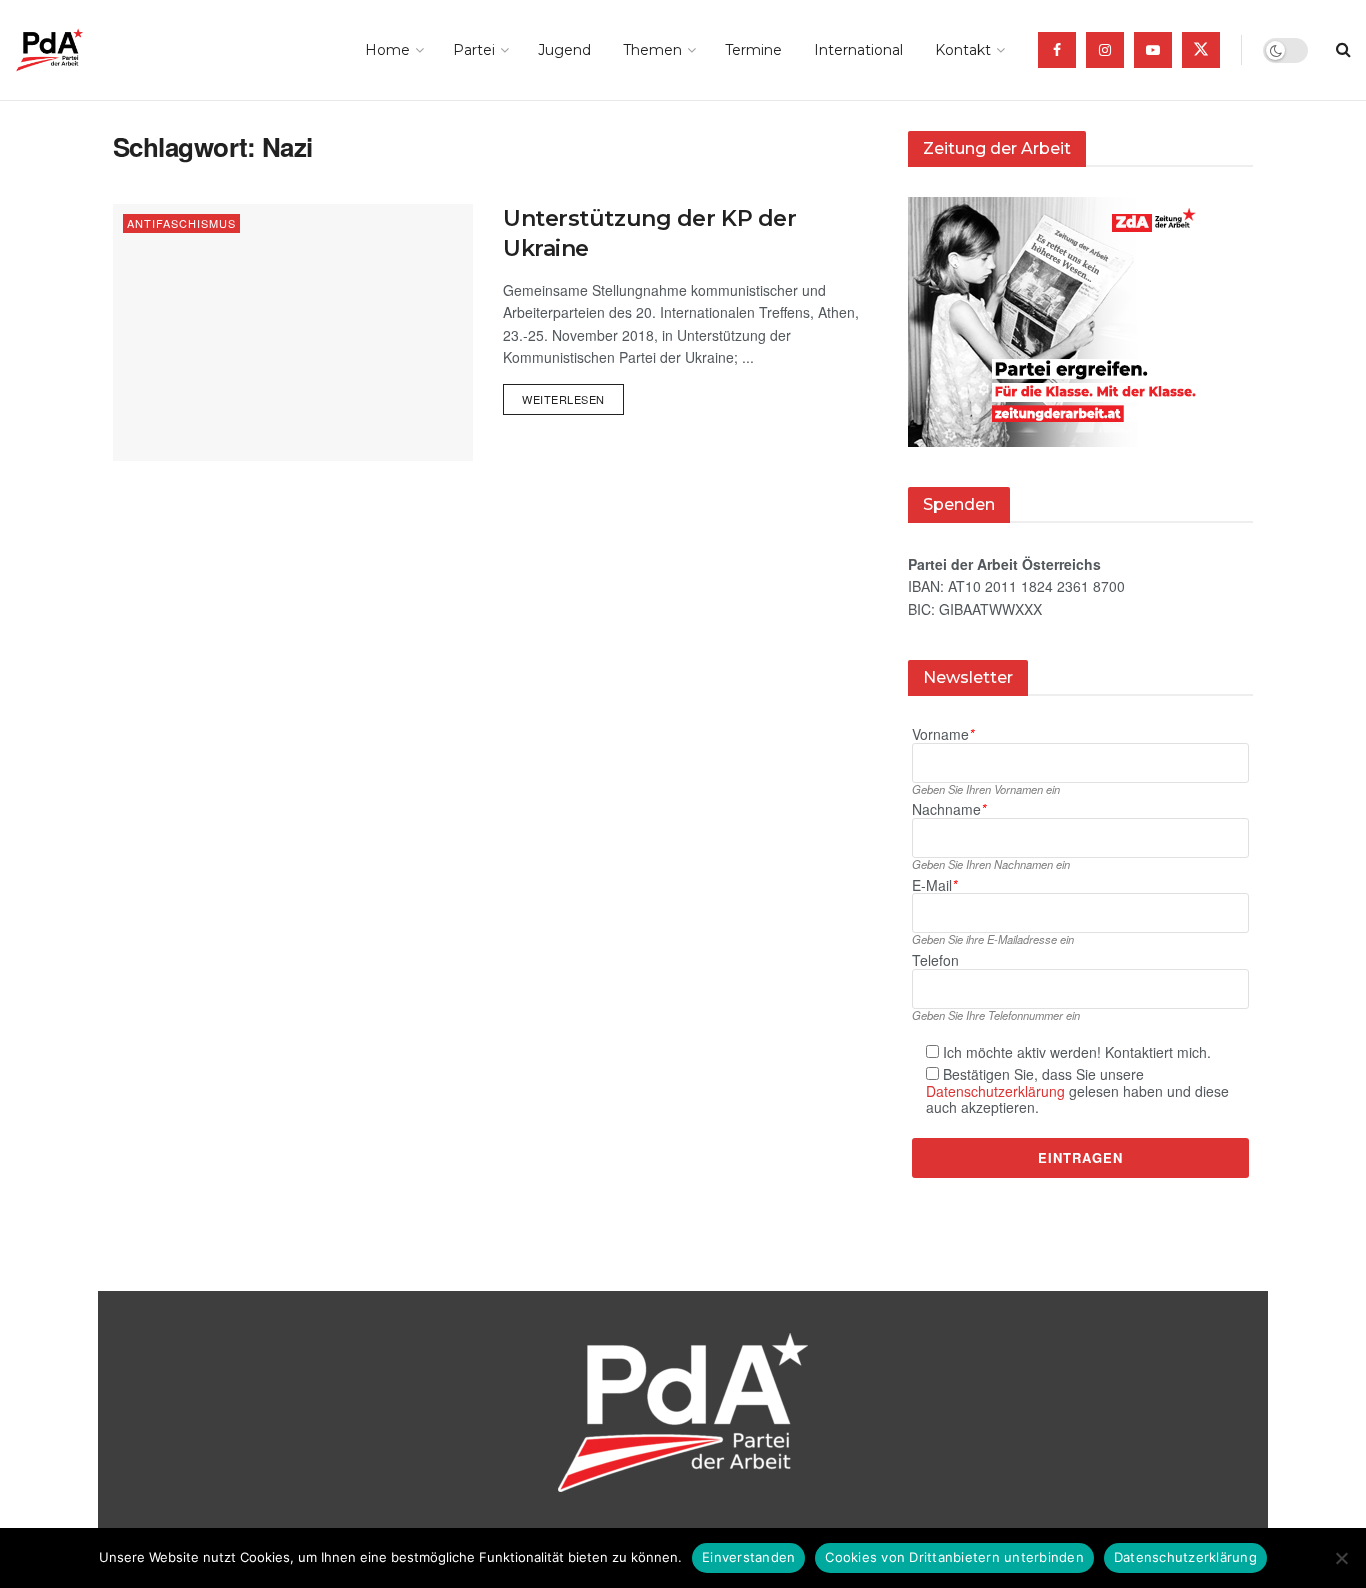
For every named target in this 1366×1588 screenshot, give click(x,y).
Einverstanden (748, 1557)
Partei (474, 50)
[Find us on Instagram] (1105, 50)
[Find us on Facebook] (1057, 50)
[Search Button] (1343, 50)
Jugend (564, 50)
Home (387, 50)
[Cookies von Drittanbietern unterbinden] (1341, 1558)
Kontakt (963, 50)
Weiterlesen (573, 395)
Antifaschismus (181, 223)
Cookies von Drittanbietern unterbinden (954, 1557)
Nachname (949, 809)
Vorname (943, 734)
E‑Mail (934, 885)
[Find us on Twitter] (1201, 50)
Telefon (935, 960)
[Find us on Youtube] (1153, 50)
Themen (652, 50)
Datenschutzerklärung (995, 1091)
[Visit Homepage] (77, 50)
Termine (753, 50)
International (858, 50)
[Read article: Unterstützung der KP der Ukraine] (293, 332)
